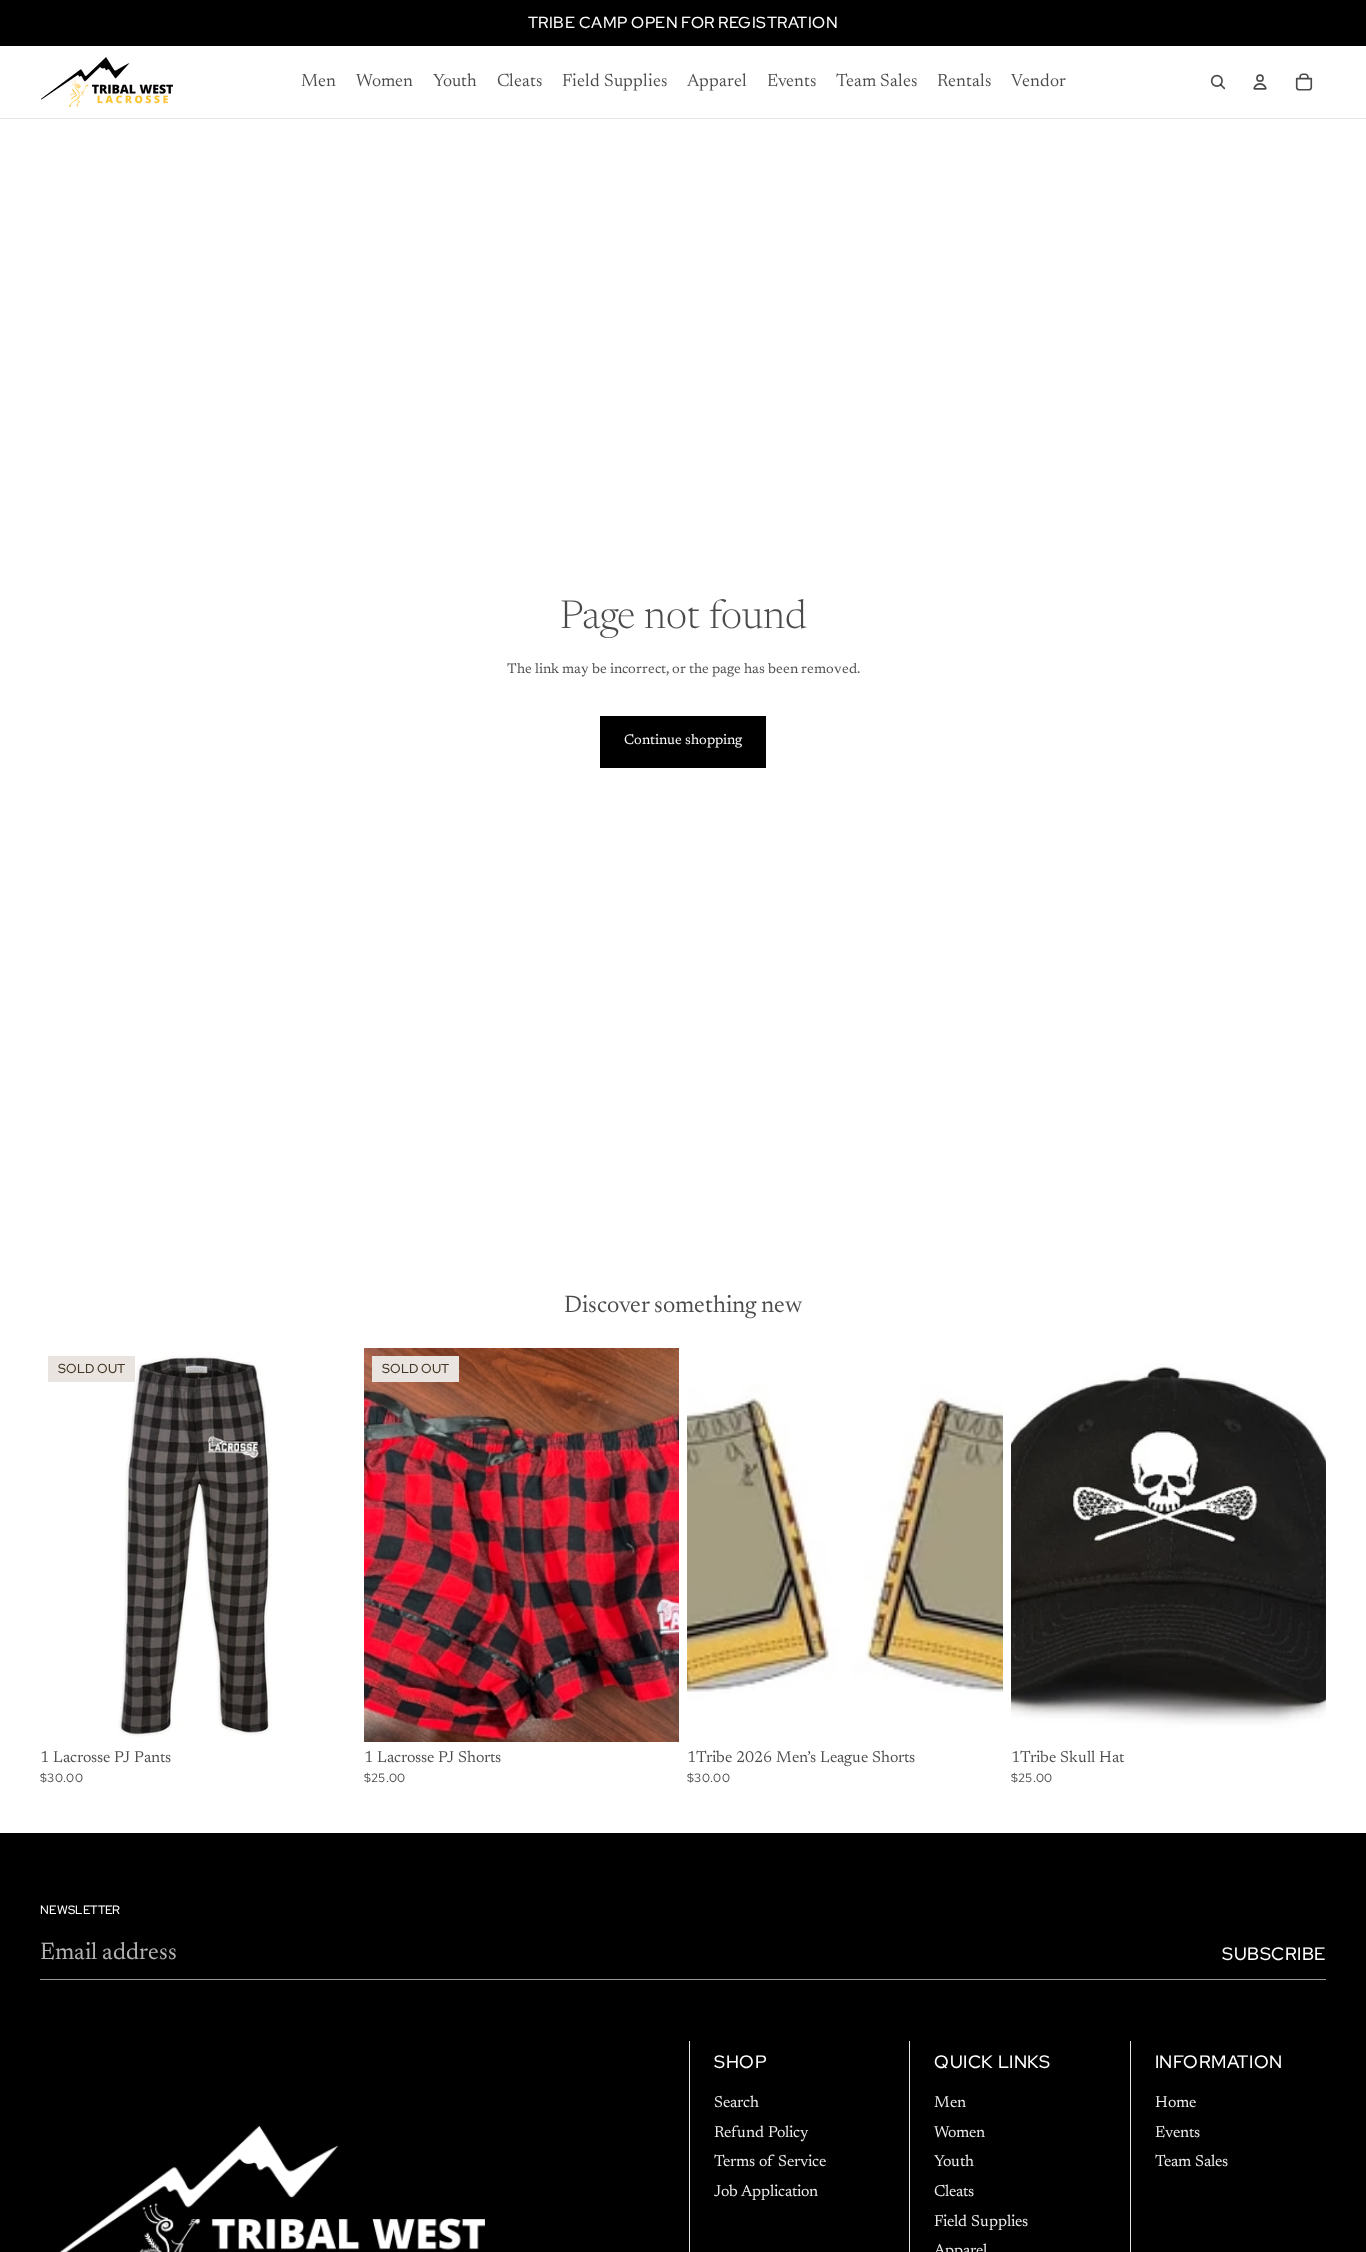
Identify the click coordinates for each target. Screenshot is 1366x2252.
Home (1175, 2103)
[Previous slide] (70, 1545)
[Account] (1260, 82)
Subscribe (1274, 1953)
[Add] (1295, 1711)
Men (950, 2103)
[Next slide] (326, 1545)
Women (959, 2132)
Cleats (954, 2192)
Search (736, 2103)
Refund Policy (761, 2132)
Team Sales (1191, 2162)
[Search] (1218, 82)
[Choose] (972, 1711)
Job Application (766, 2192)
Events (1177, 2132)
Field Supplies (981, 2221)
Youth (954, 2162)
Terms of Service (770, 2162)
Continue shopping (683, 741)
